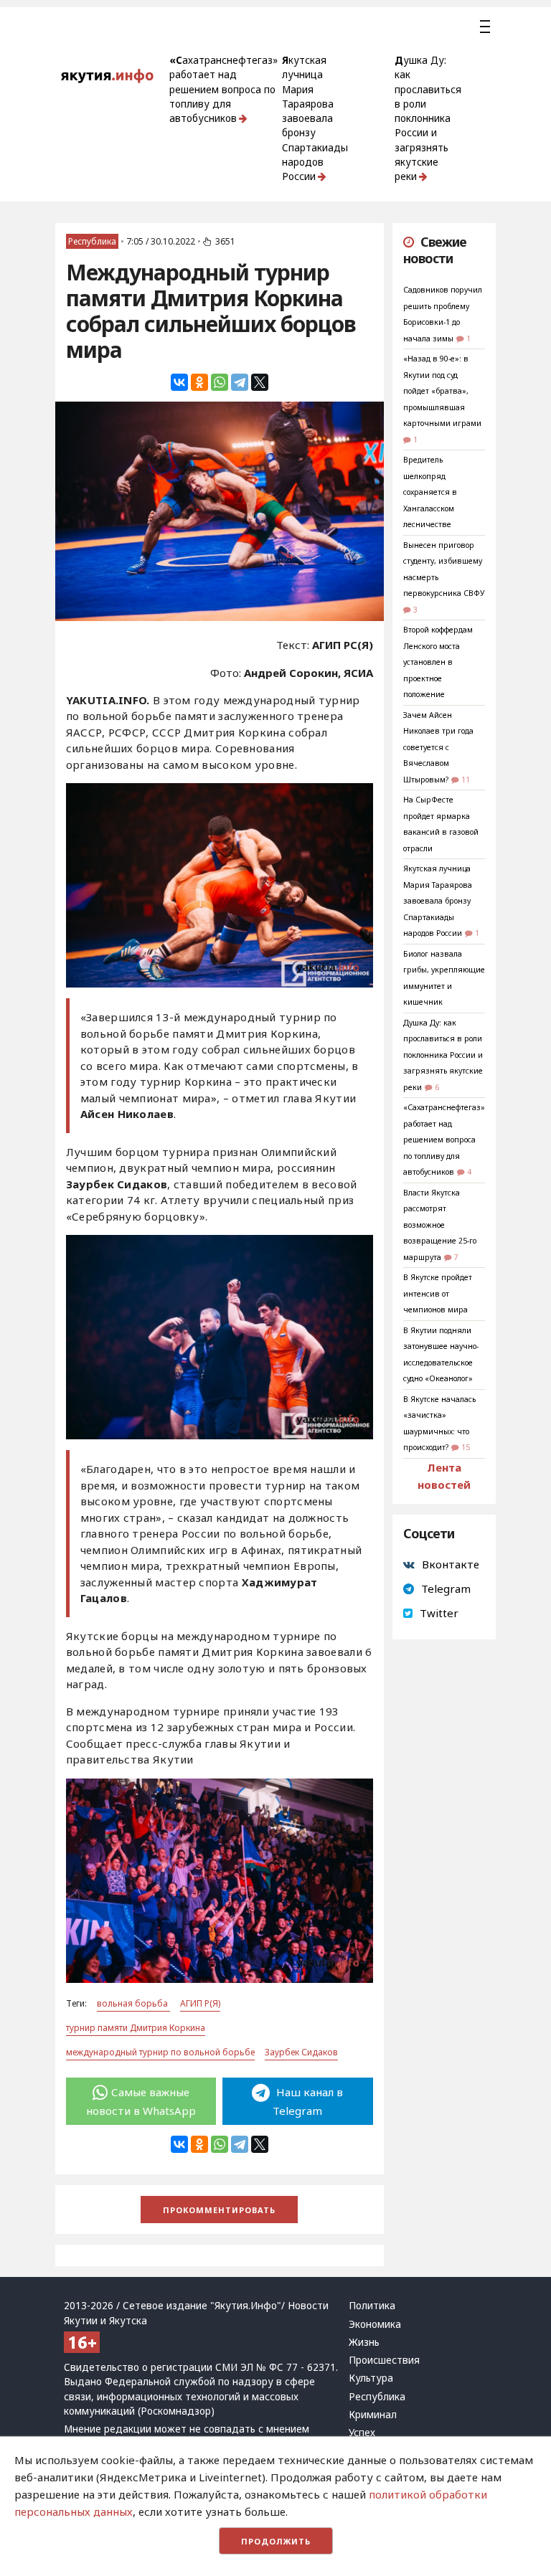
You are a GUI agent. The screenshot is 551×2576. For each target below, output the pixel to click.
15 (466, 1447)
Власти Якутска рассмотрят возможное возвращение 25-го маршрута (440, 1225)
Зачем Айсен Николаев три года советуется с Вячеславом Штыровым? (438, 747)
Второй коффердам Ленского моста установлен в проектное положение (438, 662)
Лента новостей (444, 1476)
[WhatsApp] (220, 382)
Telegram (446, 1588)
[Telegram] (240, 382)
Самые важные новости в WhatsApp (141, 2101)
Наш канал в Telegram (308, 2101)
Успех (362, 2433)
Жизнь (364, 2342)
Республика (92, 241)
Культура (371, 2378)
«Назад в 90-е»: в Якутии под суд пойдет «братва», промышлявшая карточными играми (442, 391)
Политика (372, 2306)
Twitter (439, 1613)
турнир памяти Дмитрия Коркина (136, 2028)
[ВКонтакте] (179, 382)
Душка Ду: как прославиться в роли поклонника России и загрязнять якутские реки (428, 118)
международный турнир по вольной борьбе (160, 2052)
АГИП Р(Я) (200, 2003)
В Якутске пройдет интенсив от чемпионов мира (438, 1293)
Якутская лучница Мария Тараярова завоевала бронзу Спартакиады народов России (315, 118)
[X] (260, 382)
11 (466, 780)
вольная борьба (133, 2003)
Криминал (373, 2415)
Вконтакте (451, 1564)
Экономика (375, 2324)
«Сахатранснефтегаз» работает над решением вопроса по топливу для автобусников (223, 89)
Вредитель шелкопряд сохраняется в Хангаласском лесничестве (430, 492)
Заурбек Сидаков (301, 2052)
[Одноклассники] (199, 382)
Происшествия (384, 2360)
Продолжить (276, 2541)
